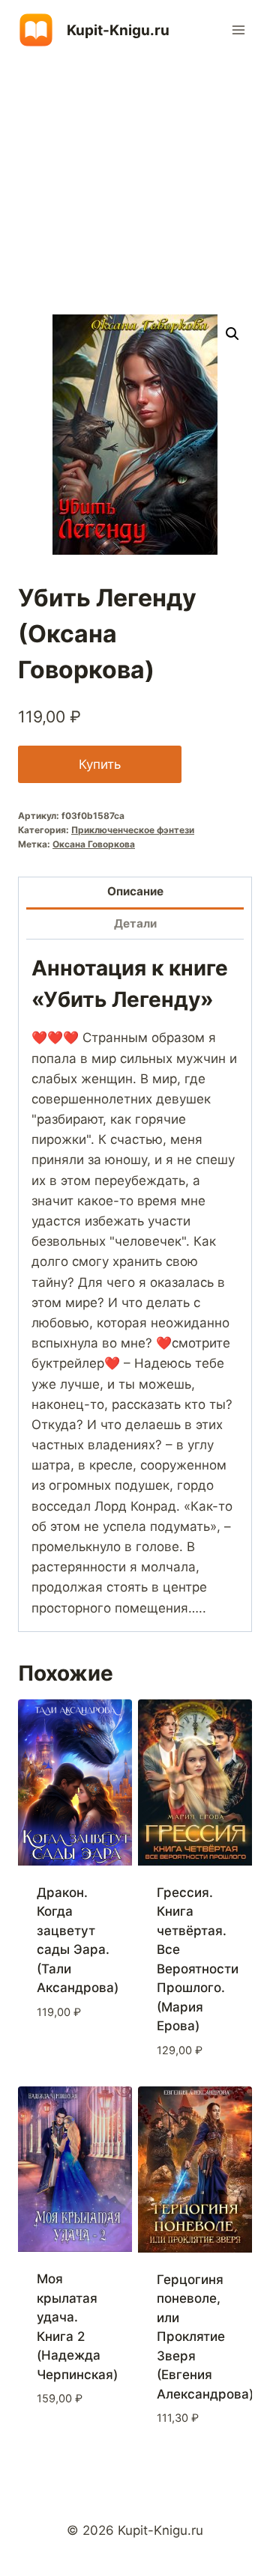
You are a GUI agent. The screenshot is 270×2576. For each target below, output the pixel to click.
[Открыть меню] (238, 30)
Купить (100, 764)
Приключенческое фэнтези (133, 830)
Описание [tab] (135, 891)
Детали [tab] (135, 923)
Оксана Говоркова (94, 844)
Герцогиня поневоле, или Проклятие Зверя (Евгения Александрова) (205, 2337)
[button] (232, 334)
